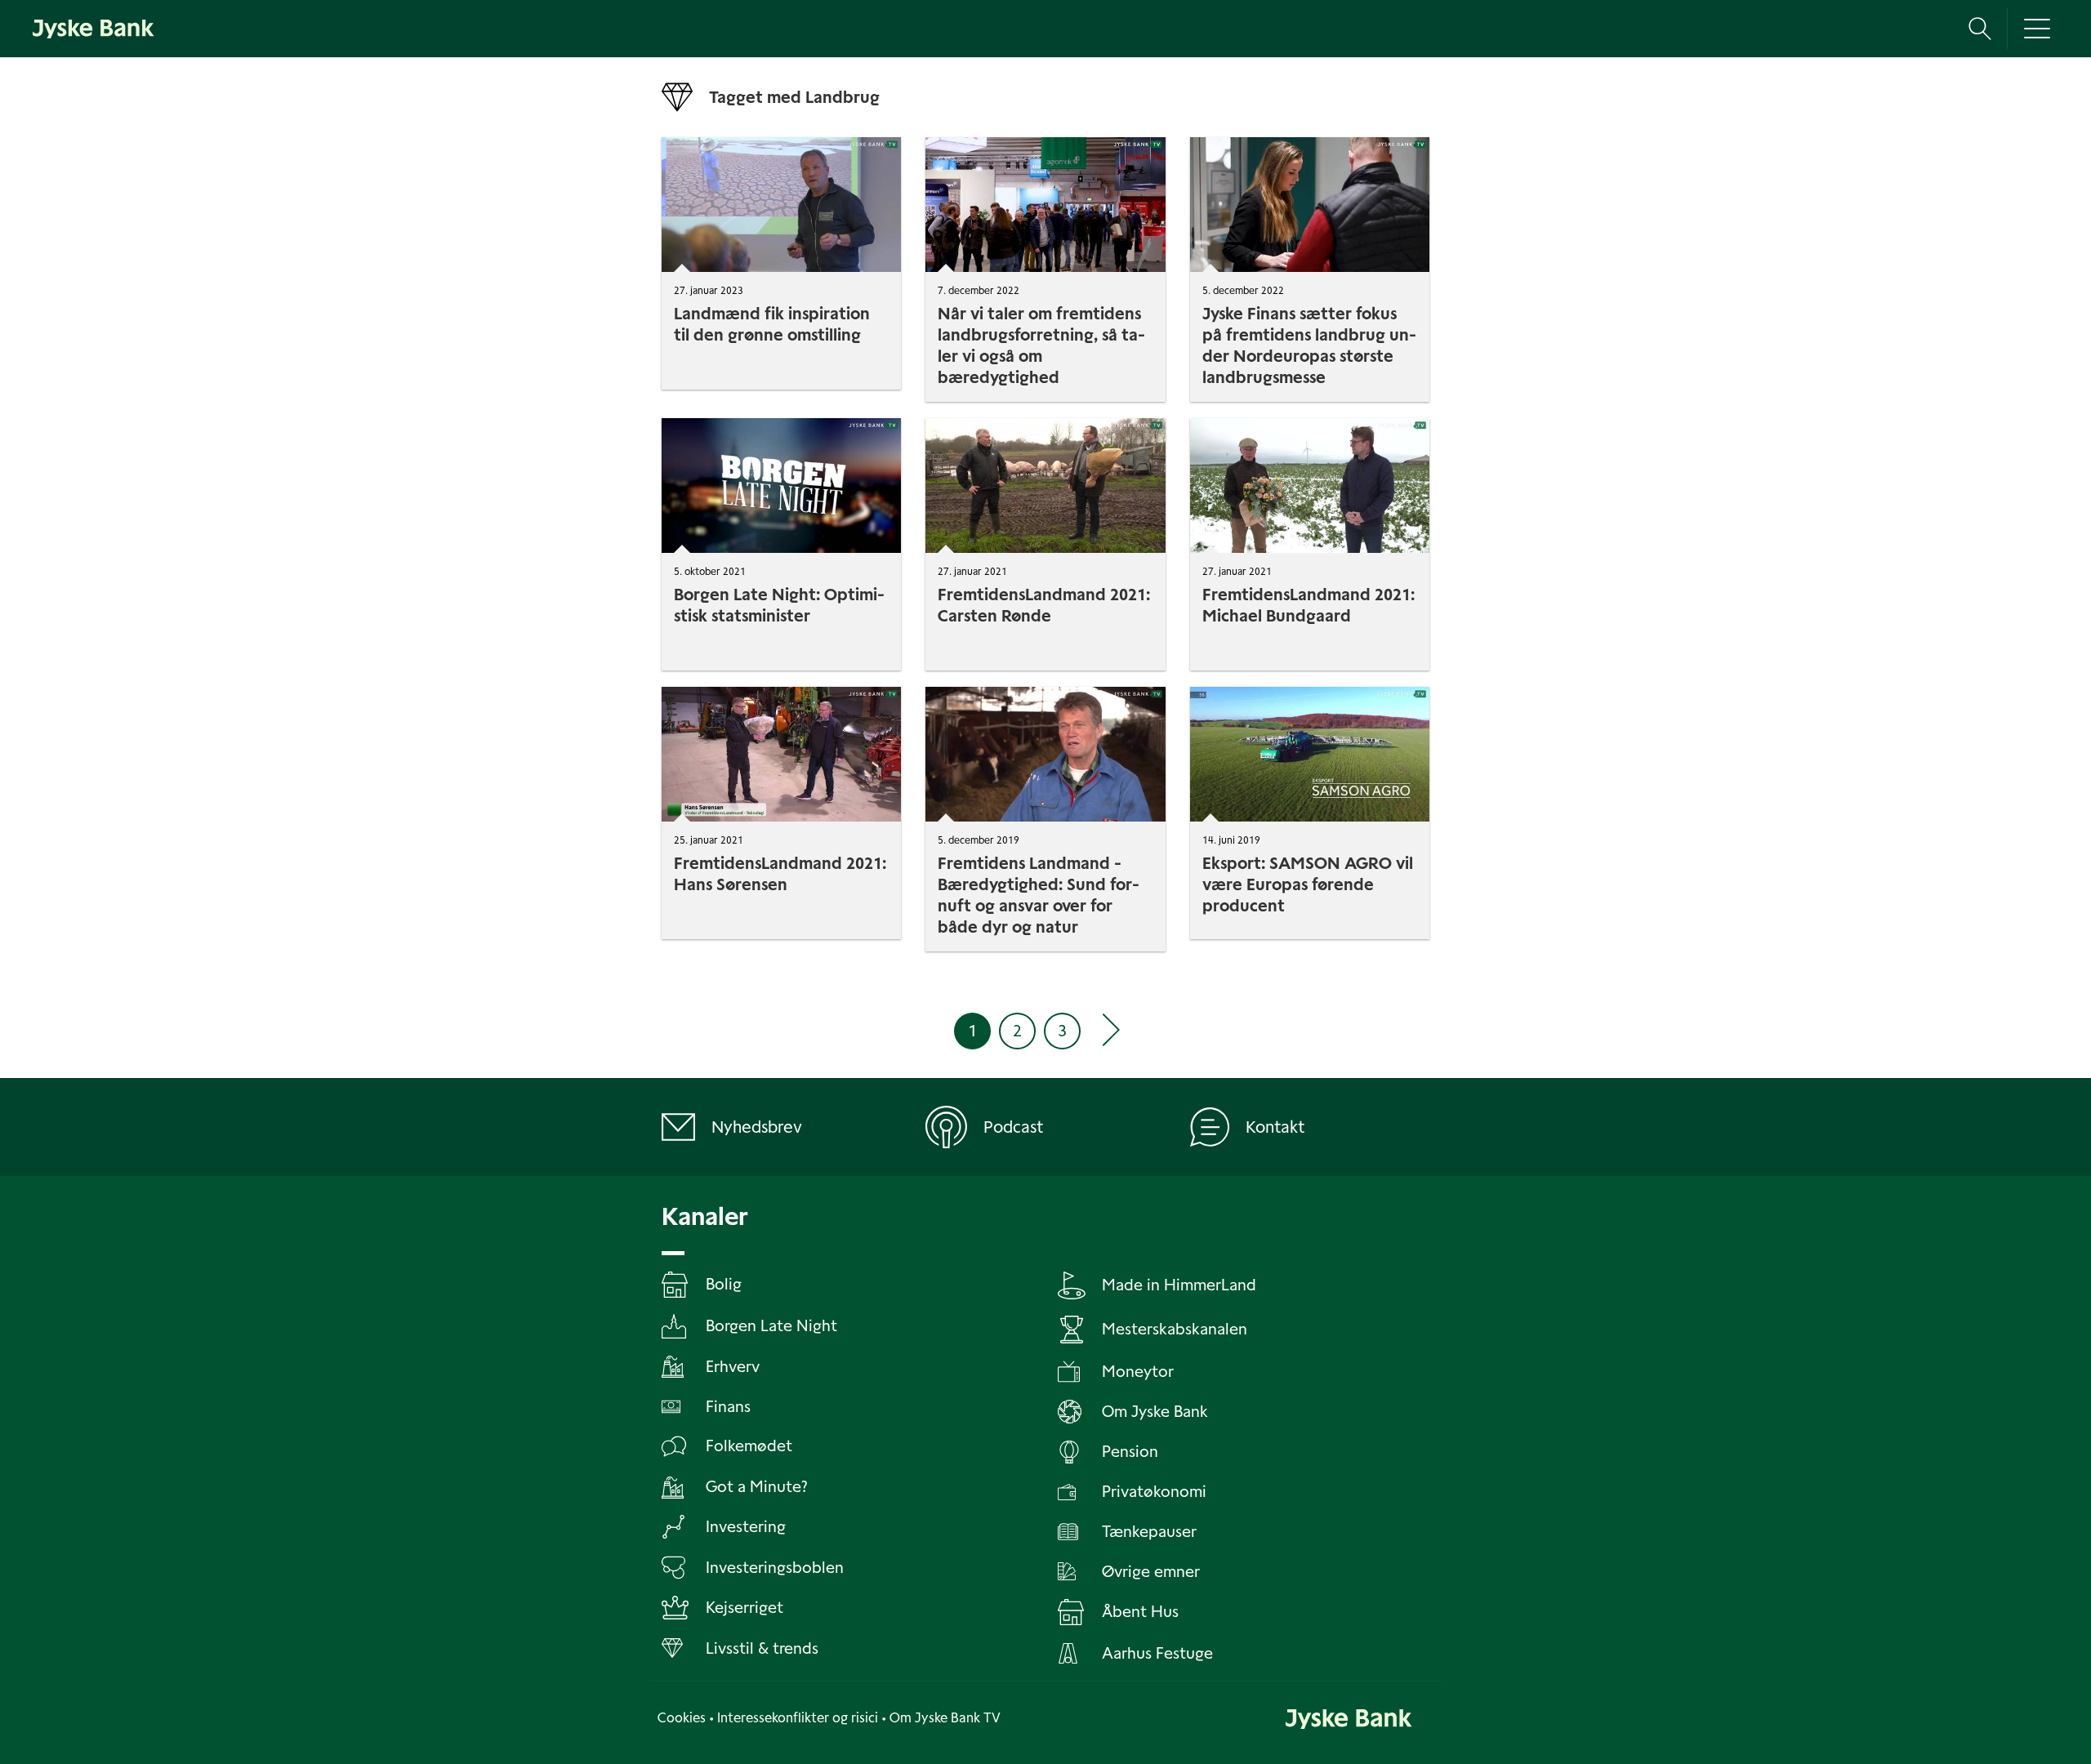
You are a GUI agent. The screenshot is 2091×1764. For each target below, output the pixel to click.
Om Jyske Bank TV (945, 1718)
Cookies (682, 1718)
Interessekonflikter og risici (798, 1718)
